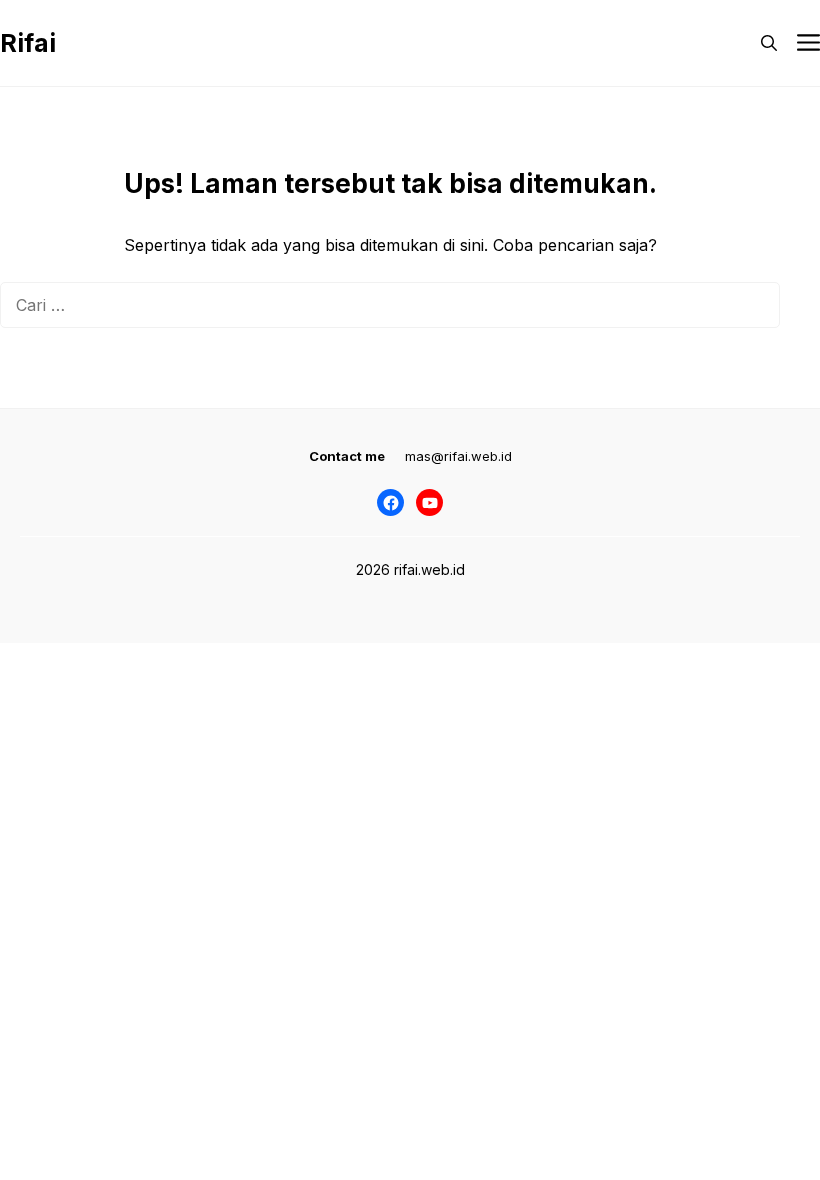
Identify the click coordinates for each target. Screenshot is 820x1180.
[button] (769, 43)
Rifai (28, 43)
